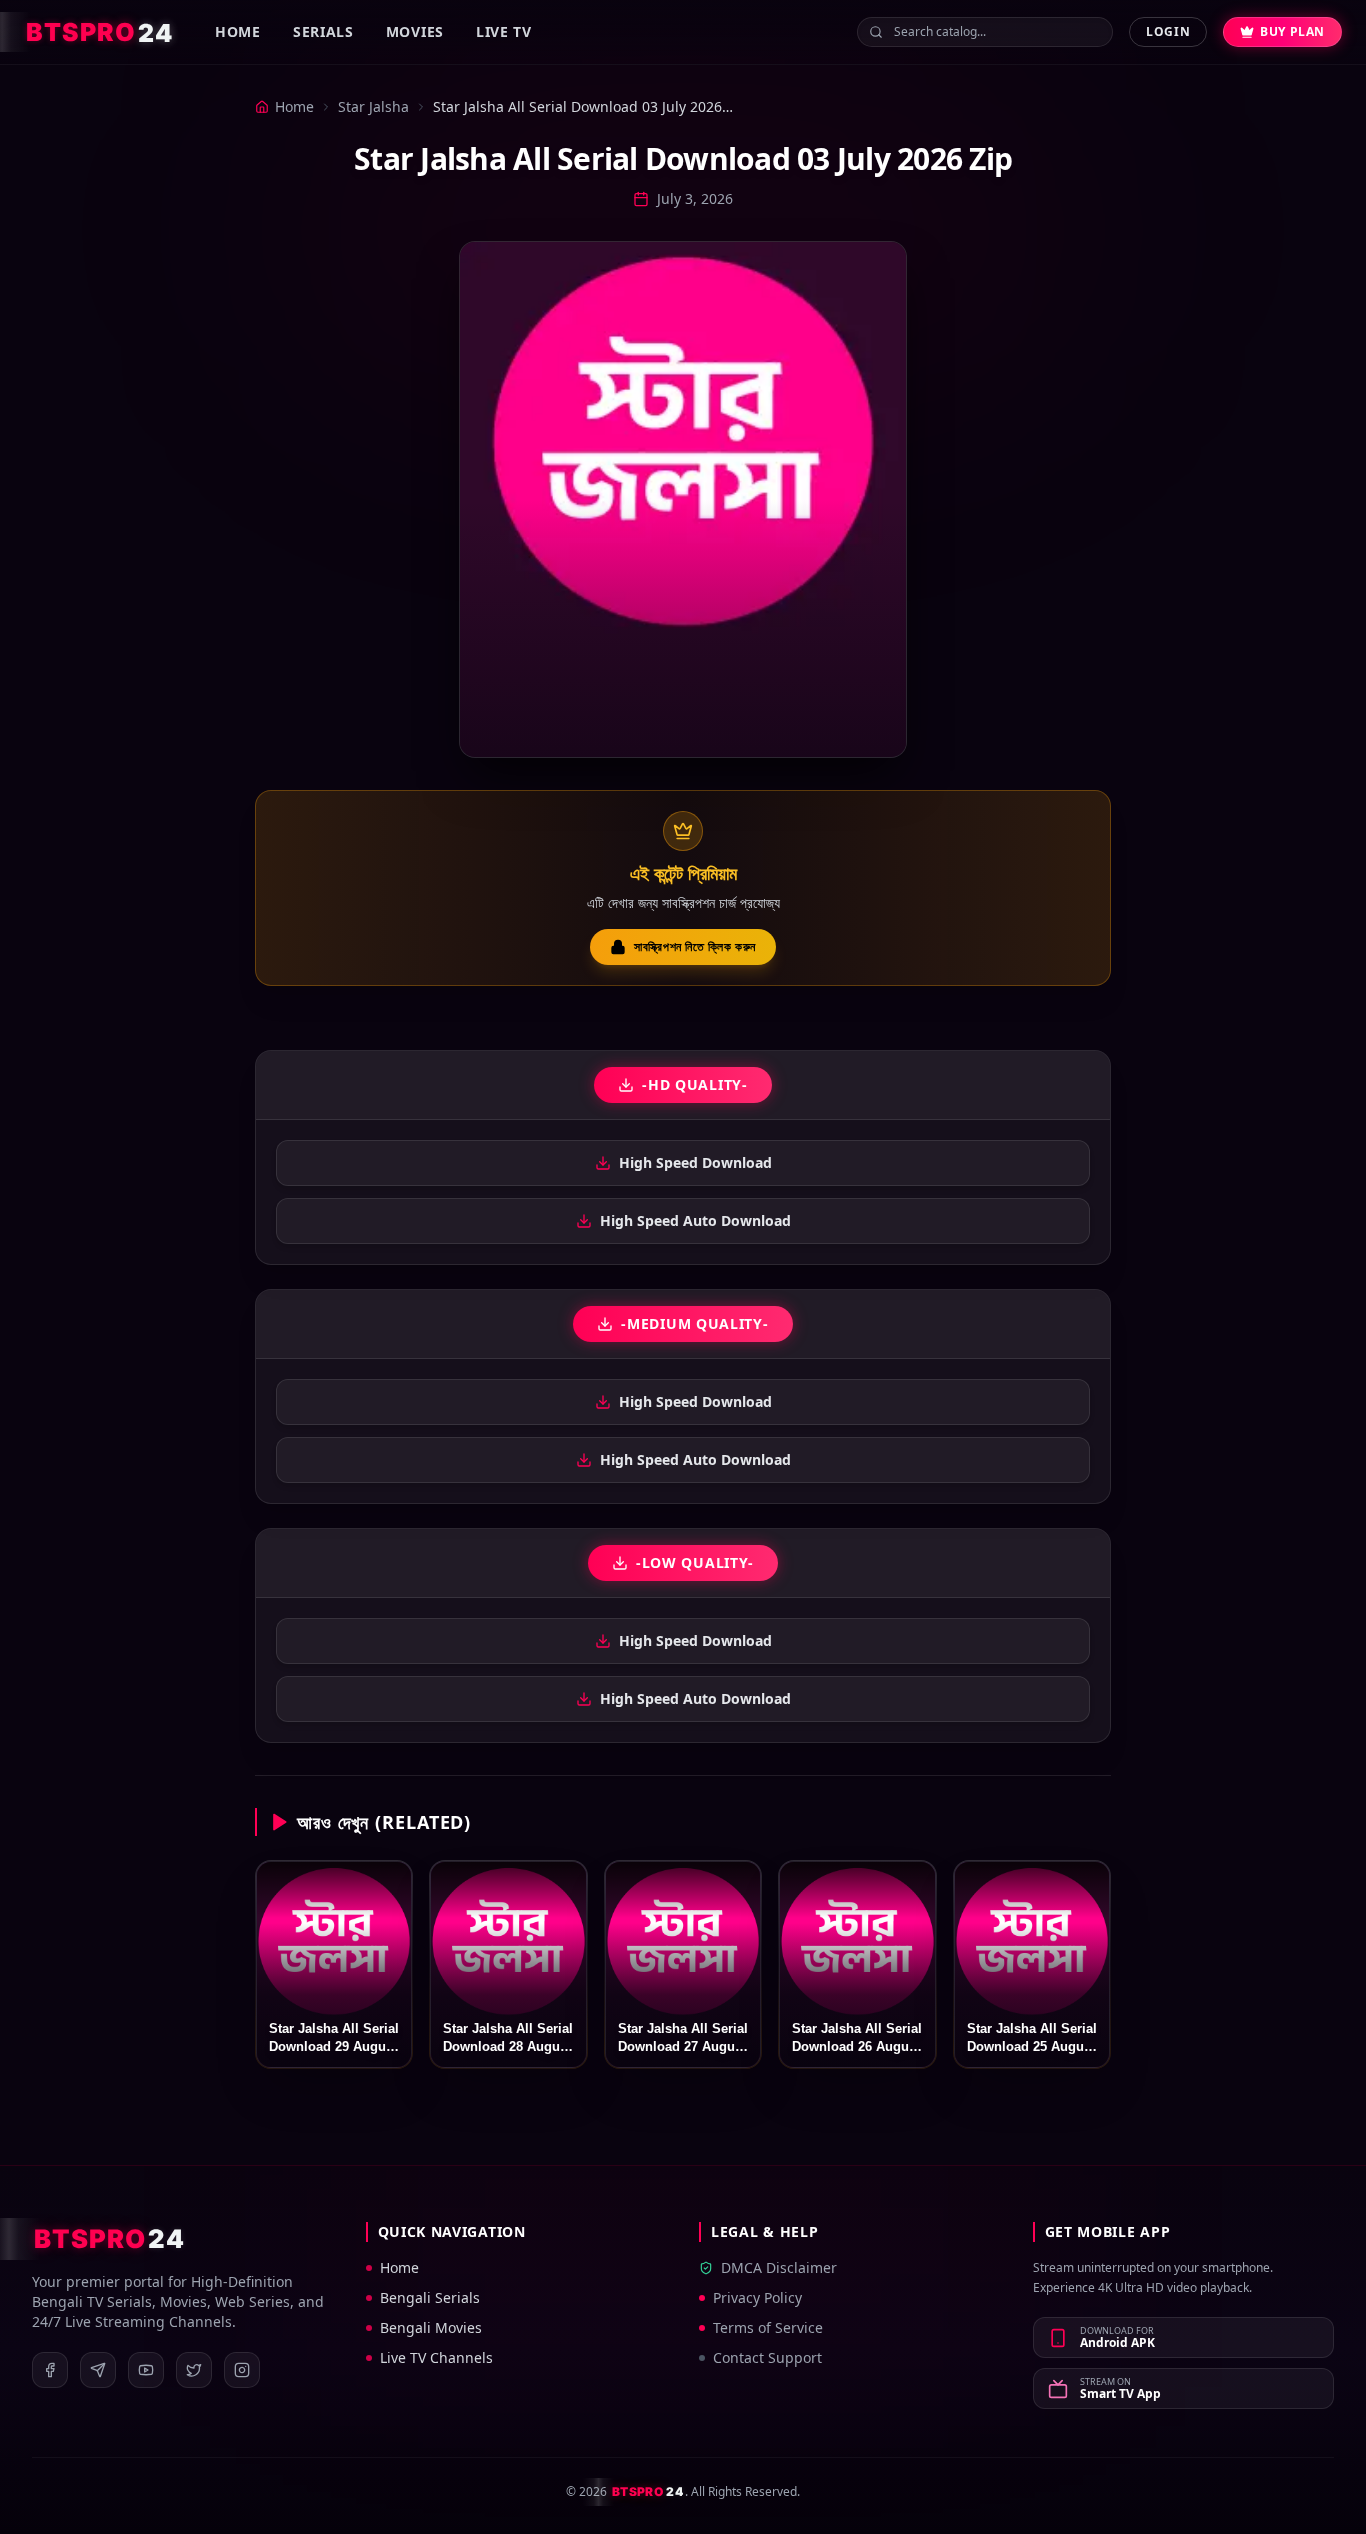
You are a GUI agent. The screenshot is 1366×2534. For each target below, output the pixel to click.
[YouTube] (146, 2370)
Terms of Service (768, 2327)
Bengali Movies (431, 2327)
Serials (323, 31)
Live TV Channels (436, 2357)
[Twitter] (194, 2370)
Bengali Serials (430, 2297)
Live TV (504, 31)
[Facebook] (50, 2370)
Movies (415, 31)
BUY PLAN (1292, 31)
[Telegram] (98, 2370)
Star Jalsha (373, 106)
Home (238, 31)
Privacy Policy (757, 2297)
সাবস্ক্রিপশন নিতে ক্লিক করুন (695, 946)
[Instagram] (242, 2370)
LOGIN (1168, 31)
